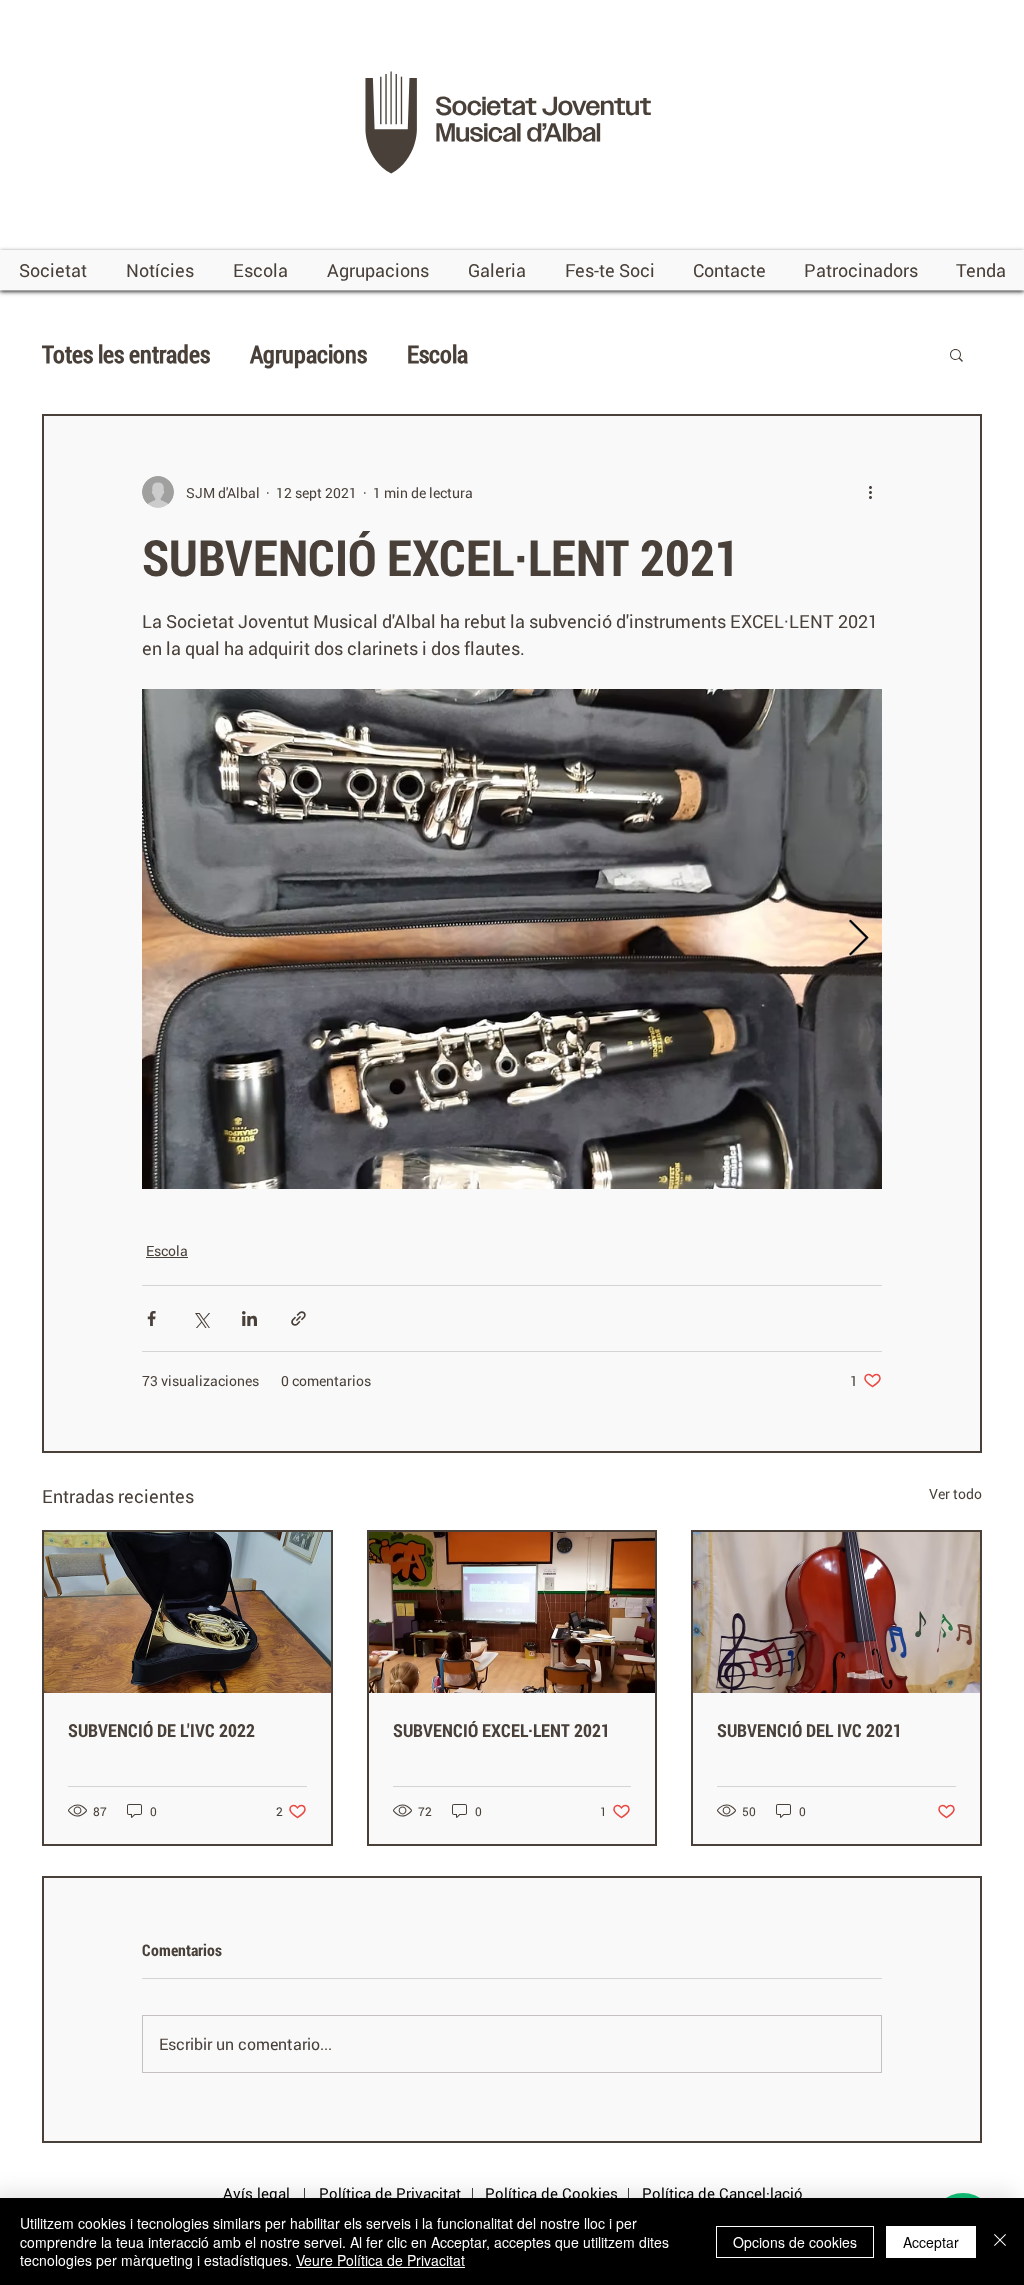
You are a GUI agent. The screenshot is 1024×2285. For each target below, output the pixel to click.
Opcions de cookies (795, 2242)
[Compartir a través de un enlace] (298, 1318)
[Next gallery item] (858, 939)
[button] (53, 270)
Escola (437, 354)
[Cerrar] (1000, 2241)
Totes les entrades (126, 354)
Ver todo (955, 1493)
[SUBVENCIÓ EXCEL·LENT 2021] (512, 1612)
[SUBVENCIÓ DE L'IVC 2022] (187, 1612)
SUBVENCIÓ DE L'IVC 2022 (161, 1730)
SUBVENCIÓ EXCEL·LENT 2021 (501, 1730)
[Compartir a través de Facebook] (151, 1318)
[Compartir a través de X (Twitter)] (200, 1318)
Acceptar (931, 2242)
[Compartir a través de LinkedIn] (249, 1318)
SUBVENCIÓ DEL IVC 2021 (809, 1730)
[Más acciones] (870, 492)
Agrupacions (308, 354)
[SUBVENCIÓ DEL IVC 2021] (836, 1612)
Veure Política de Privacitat (380, 2260)
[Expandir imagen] (512, 939)
